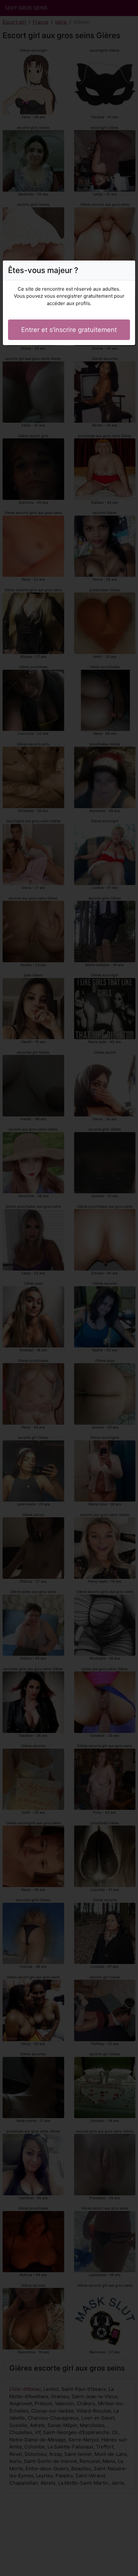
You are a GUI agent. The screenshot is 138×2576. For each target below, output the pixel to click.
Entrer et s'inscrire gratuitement (69, 330)
